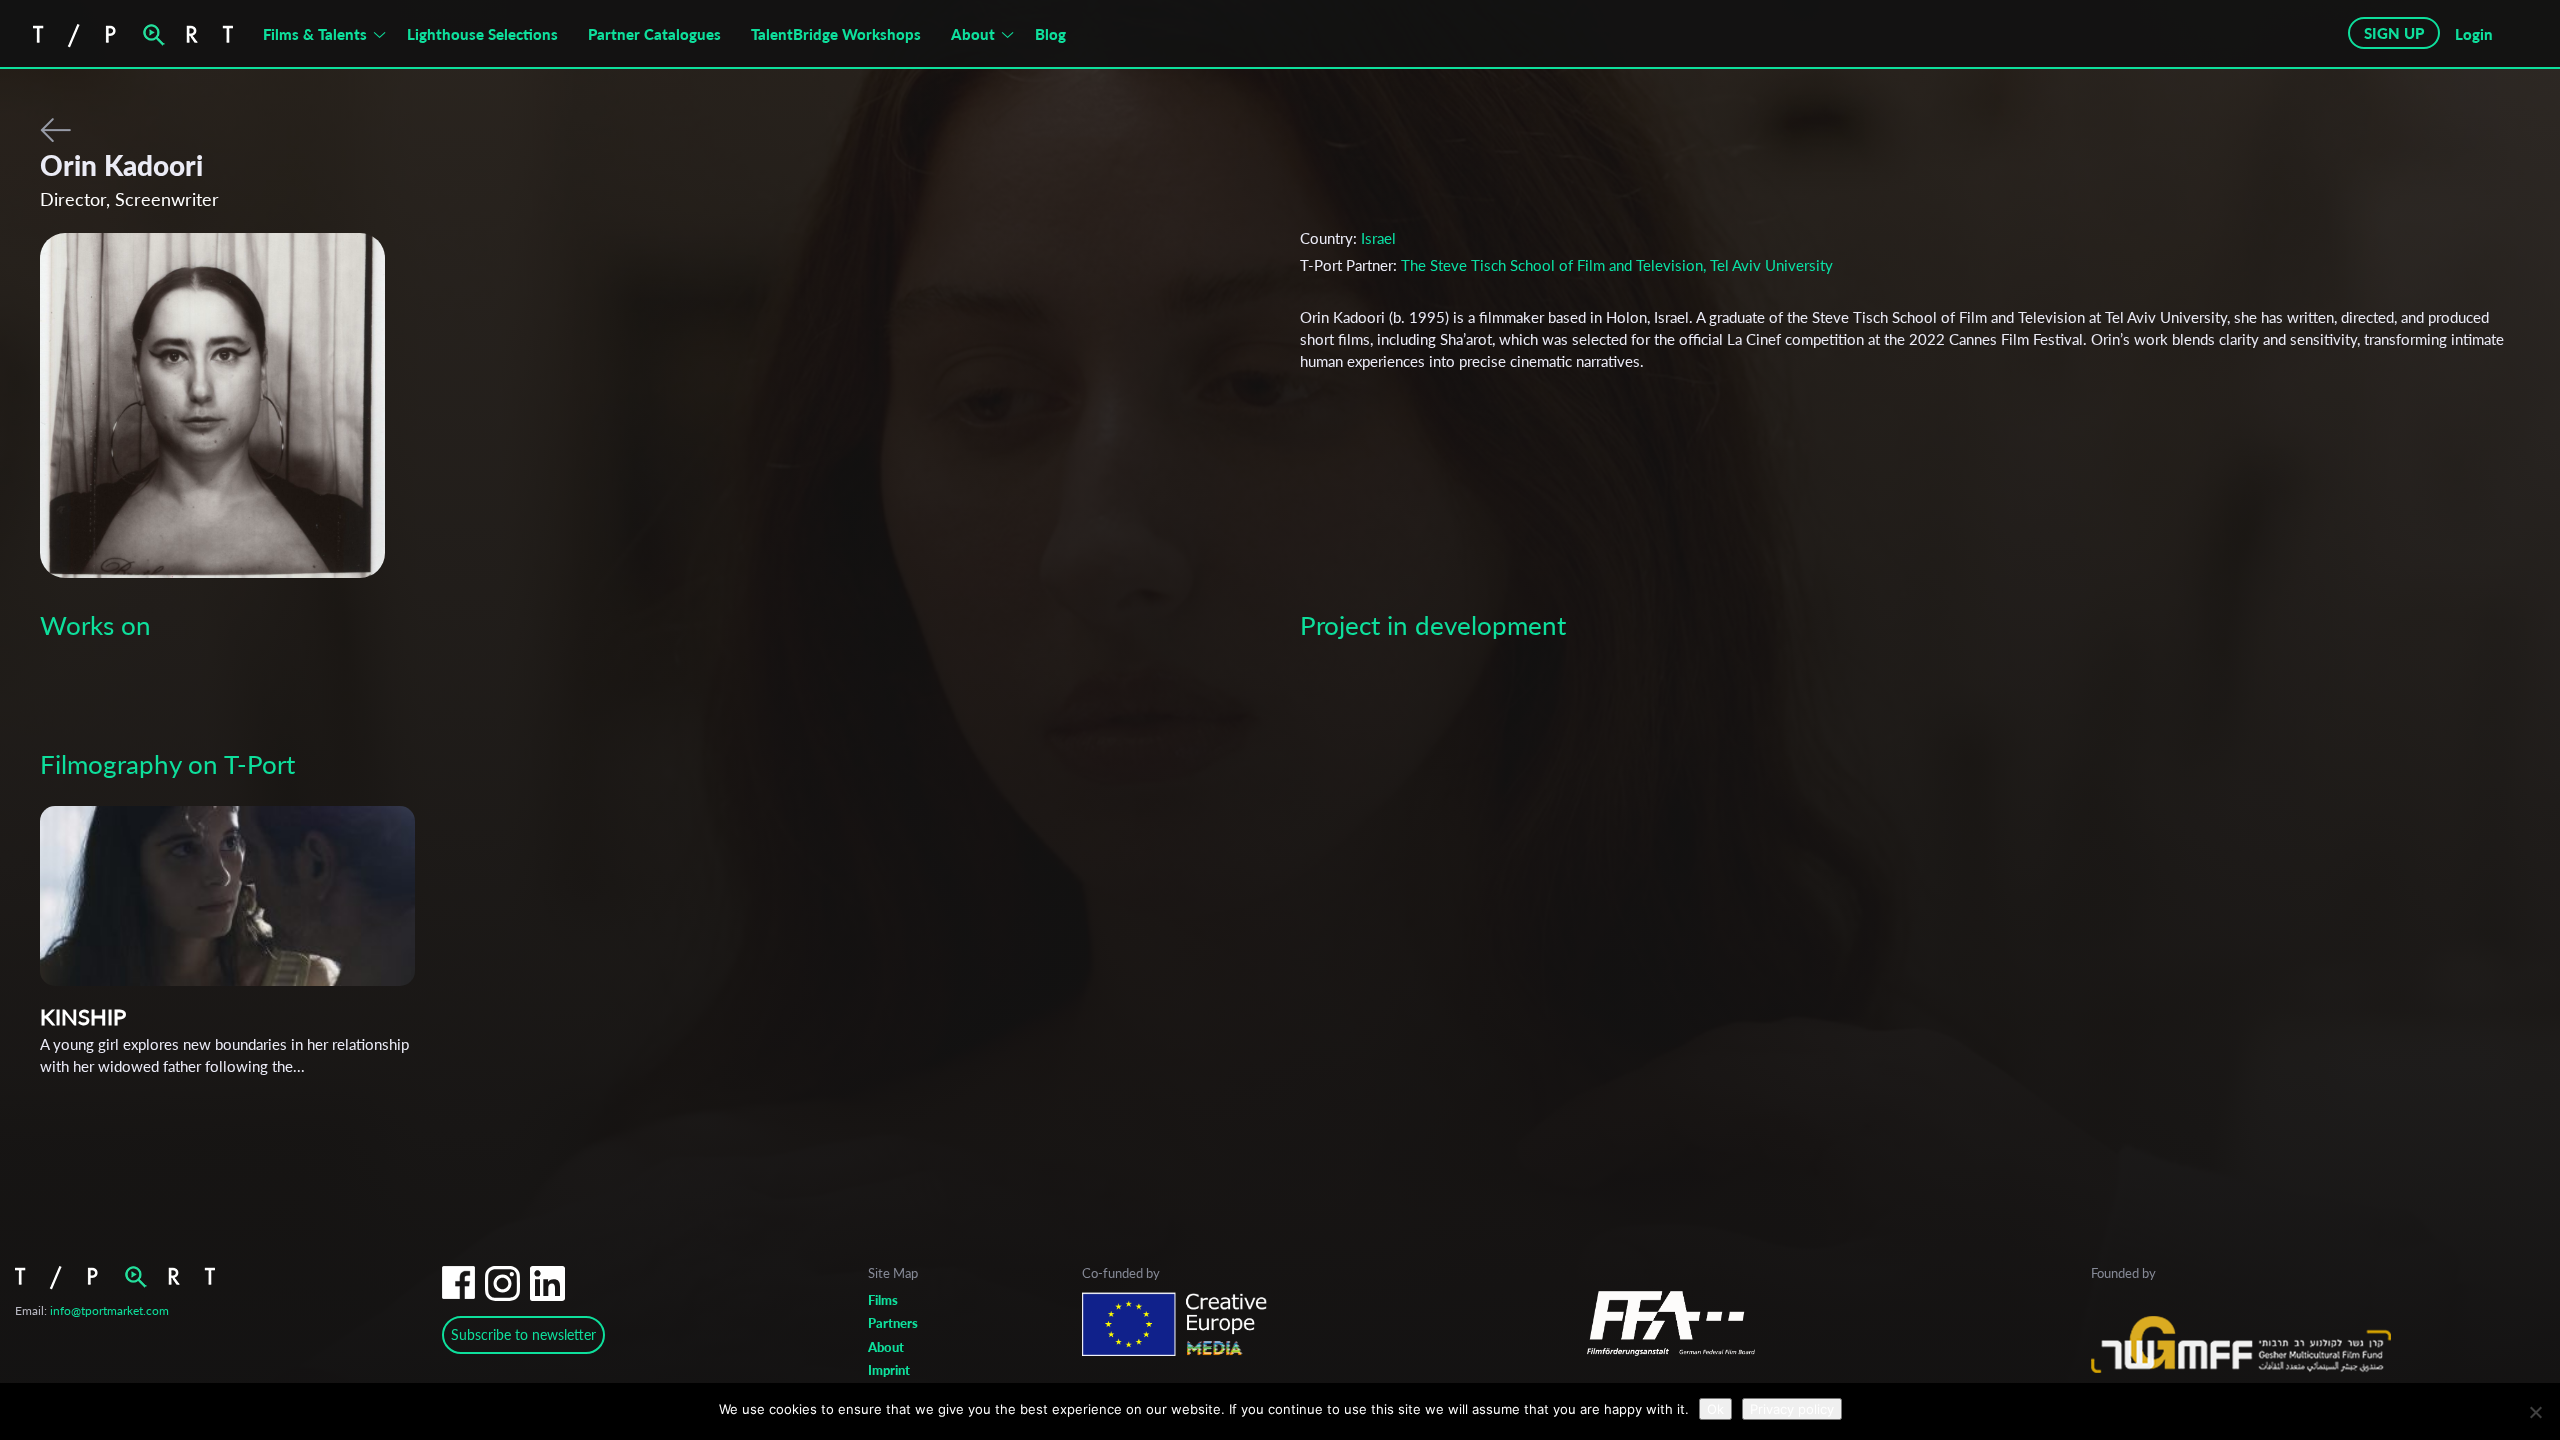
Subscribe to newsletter (523, 1334)
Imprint (889, 1370)
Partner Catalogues (654, 34)
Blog (1050, 34)
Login (2474, 34)
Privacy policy (1792, 1409)
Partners (893, 1323)
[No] (2535, 1412)
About (973, 34)
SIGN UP (2394, 33)
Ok (1715, 1409)
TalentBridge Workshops (836, 34)
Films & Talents (315, 34)
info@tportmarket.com (109, 1310)
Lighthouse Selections (482, 34)
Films (883, 1300)
